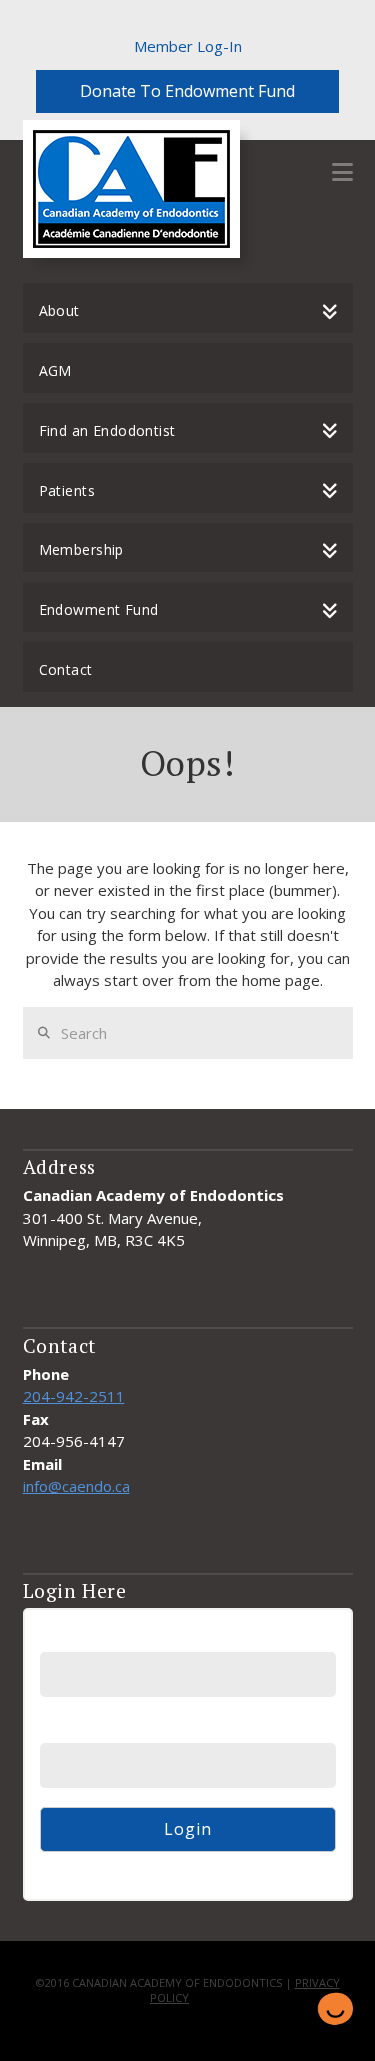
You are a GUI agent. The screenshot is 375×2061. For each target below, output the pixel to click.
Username (74, 1638)
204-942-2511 (74, 1396)
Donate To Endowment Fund (187, 91)
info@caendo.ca (76, 1486)
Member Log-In (188, 46)
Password (73, 1729)
